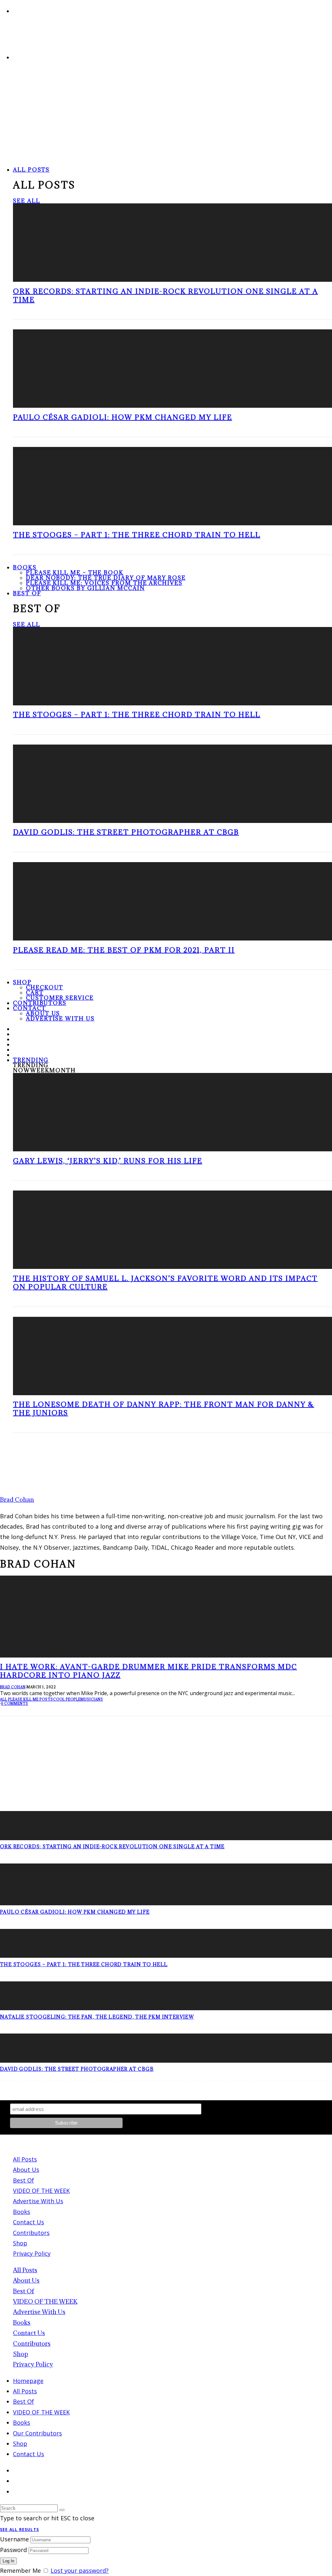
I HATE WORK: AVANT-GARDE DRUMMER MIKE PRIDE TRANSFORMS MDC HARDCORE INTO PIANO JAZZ (148, 1671)
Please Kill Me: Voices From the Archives (104, 583)
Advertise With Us (60, 1019)
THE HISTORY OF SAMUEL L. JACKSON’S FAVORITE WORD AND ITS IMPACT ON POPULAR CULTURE (165, 1283)
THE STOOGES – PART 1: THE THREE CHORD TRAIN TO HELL (137, 535)
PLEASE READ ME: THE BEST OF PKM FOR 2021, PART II (124, 950)
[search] (62, 2510)
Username (14, 2539)
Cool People (67, 1699)
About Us (43, 1013)
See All (26, 201)
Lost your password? (80, 2570)
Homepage (28, 2381)
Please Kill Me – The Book (75, 573)
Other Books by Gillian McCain (85, 588)
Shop (22, 982)
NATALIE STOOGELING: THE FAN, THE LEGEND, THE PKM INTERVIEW (97, 2017)
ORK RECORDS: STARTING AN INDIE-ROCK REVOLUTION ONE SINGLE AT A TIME (166, 296)
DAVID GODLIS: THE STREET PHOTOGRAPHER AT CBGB (126, 832)
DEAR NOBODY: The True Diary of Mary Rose (106, 578)
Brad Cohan (13, 1687)
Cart (35, 993)
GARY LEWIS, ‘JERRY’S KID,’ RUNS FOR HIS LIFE (108, 1161)
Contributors (31, 2233)
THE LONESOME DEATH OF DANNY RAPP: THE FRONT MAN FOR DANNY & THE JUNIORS (164, 1409)
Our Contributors (37, 2433)
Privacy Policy (32, 2253)
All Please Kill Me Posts (27, 1699)
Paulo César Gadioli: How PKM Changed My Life (123, 417)
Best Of (27, 593)
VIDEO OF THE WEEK (41, 2191)
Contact (29, 1008)
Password (13, 2550)
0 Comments (15, 1704)
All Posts (31, 170)
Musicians (92, 1699)
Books (25, 567)
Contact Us (29, 2222)
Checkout (45, 987)
